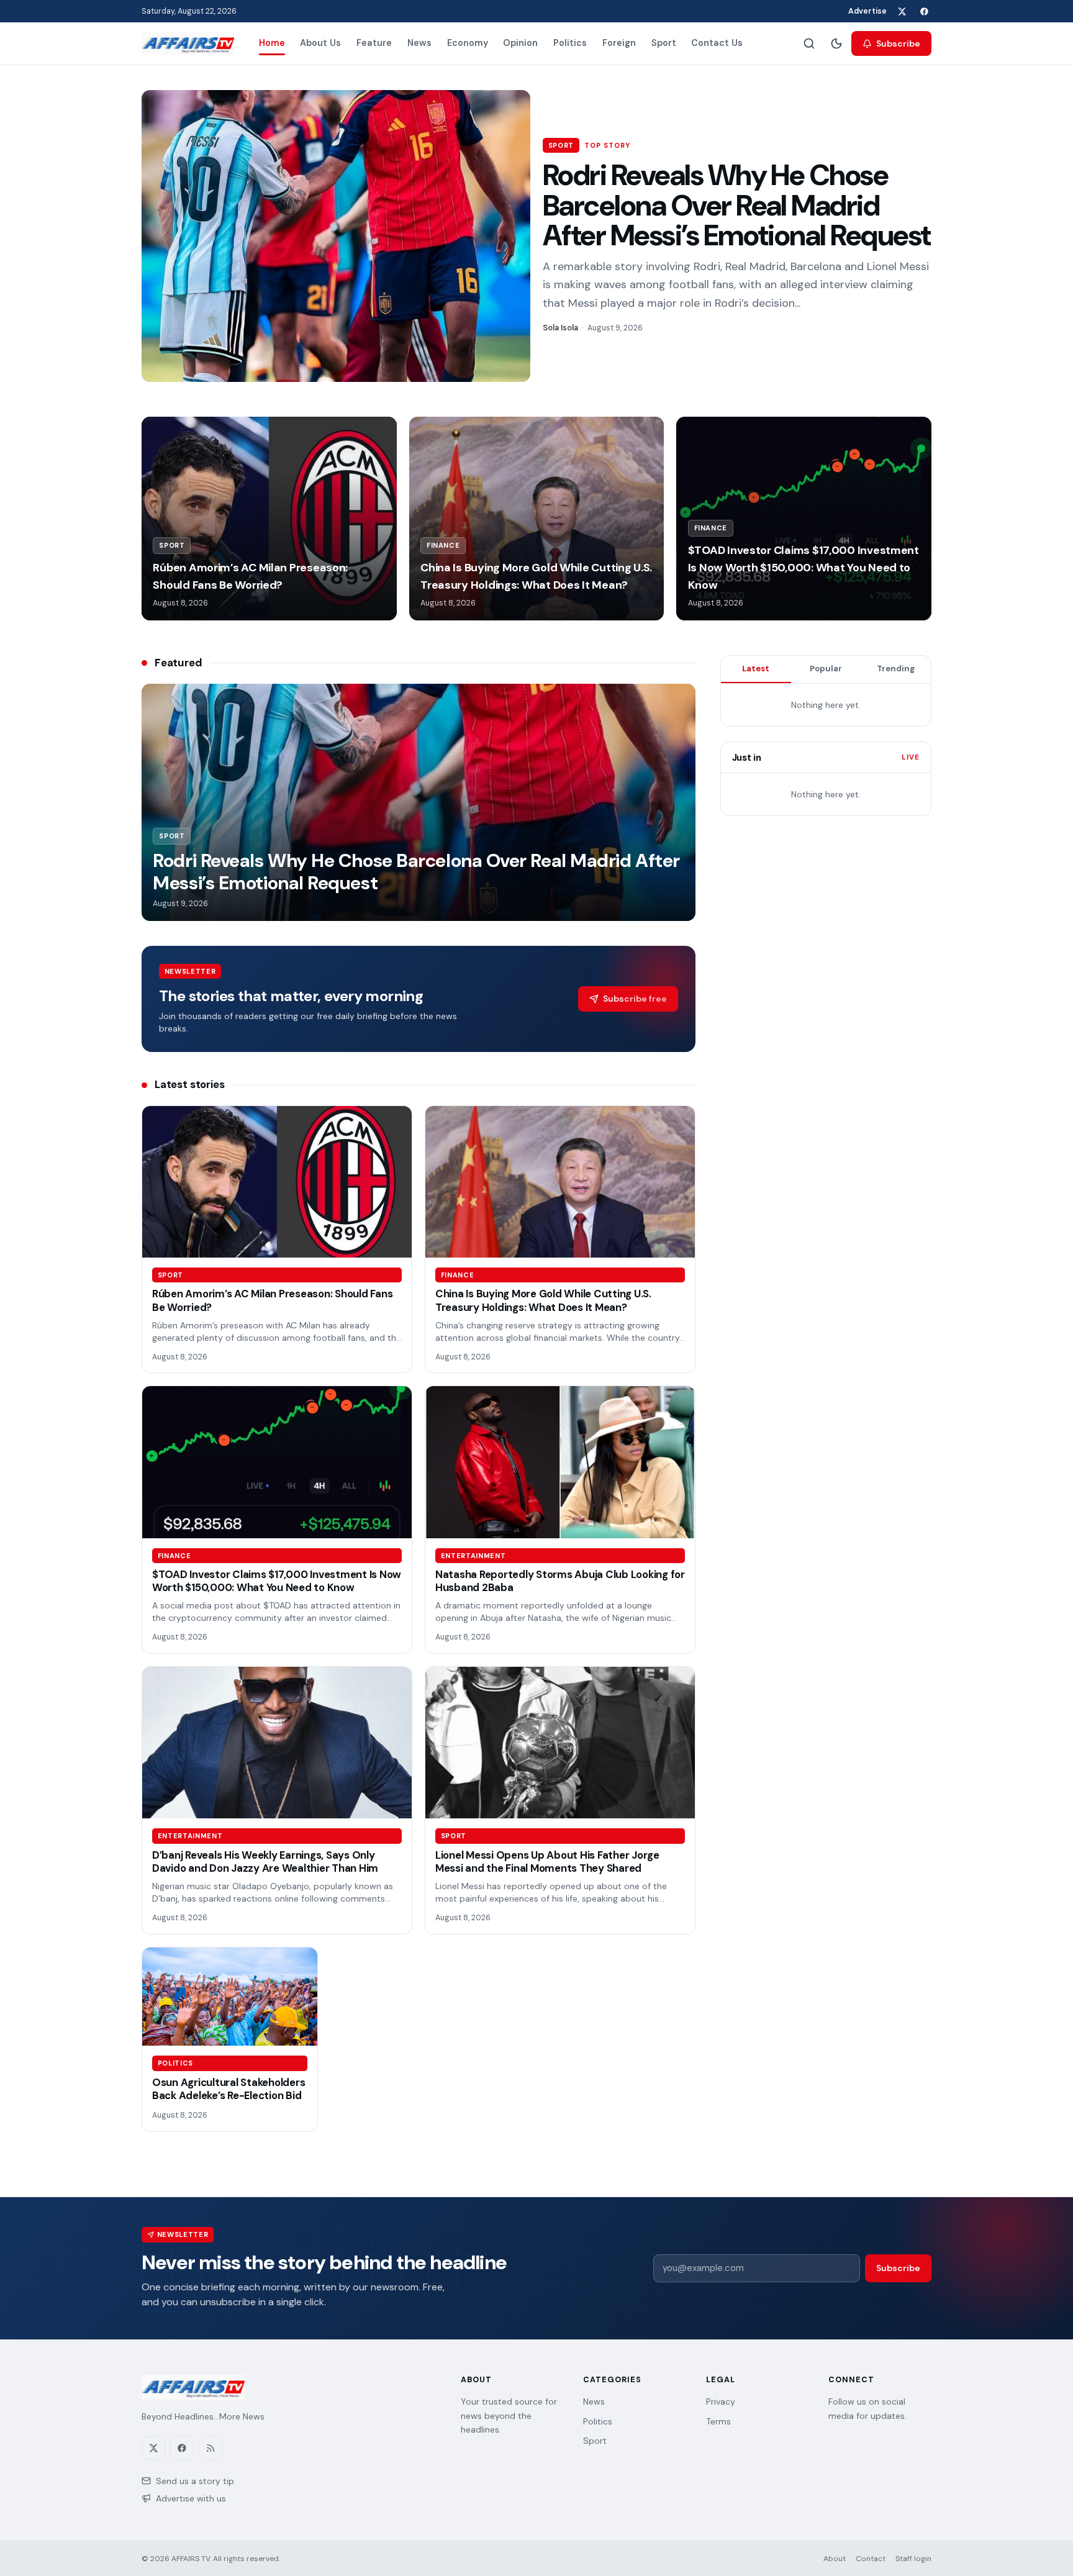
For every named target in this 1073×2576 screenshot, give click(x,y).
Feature (374, 43)
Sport (664, 43)
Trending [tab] (896, 669)
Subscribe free (635, 999)
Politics (570, 43)
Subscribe (898, 43)
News (419, 43)
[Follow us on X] (902, 11)
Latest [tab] (756, 669)
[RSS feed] (211, 2448)
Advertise (867, 11)
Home (272, 43)
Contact (871, 2559)
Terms (718, 2421)
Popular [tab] (826, 669)
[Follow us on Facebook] (924, 11)
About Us (320, 43)
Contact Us (717, 43)
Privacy (721, 2401)
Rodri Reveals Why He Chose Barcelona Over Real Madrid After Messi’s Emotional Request (737, 205)
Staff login (913, 2559)
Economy (468, 43)
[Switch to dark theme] (836, 43)
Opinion (520, 43)
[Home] (188, 43)
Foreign (619, 43)
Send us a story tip (195, 2481)
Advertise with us (191, 2498)
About (835, 2559)
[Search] (809, 43)
